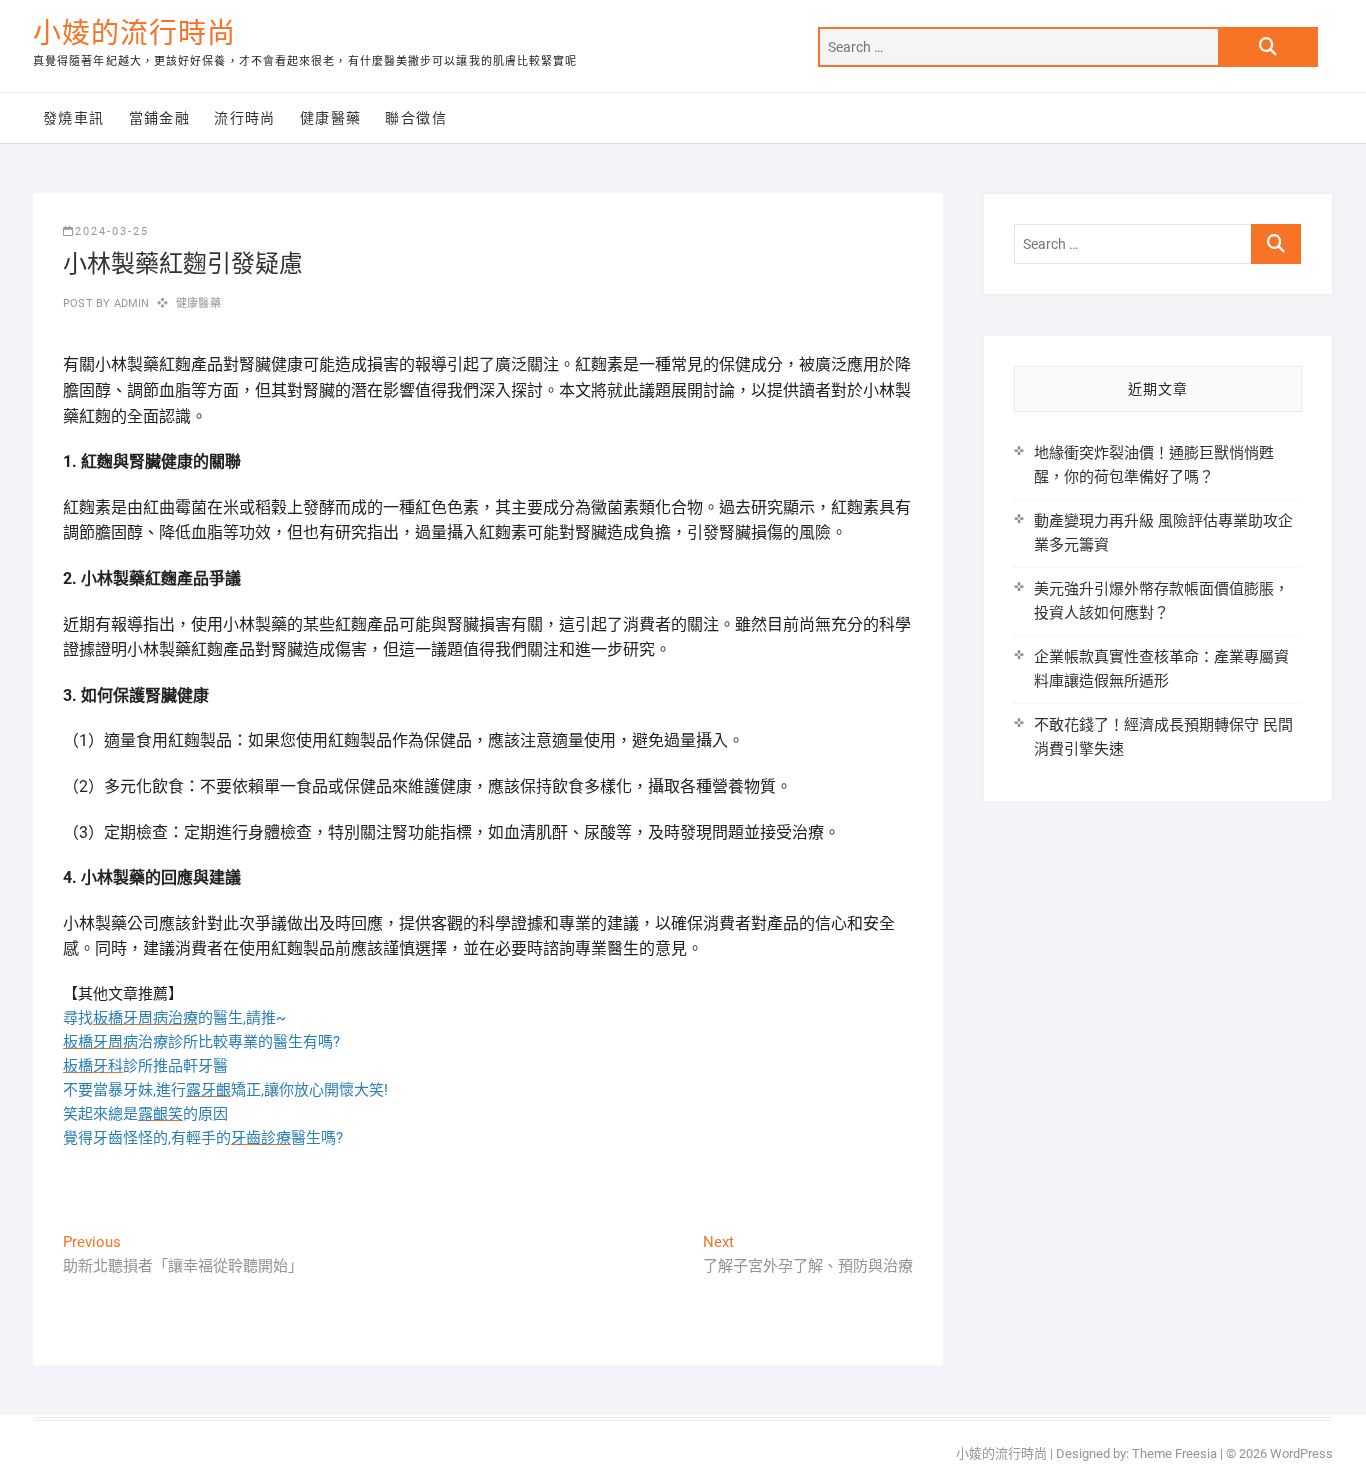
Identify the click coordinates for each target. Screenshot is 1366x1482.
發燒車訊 (74, 118)
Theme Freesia (1174, 1453)
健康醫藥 (331, 118)
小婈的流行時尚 (134, 33)
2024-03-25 (112, 231)
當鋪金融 (160, 118)
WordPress (1301, 1453)
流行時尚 (245, 118)
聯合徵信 (416, 118)
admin (129, 303)
